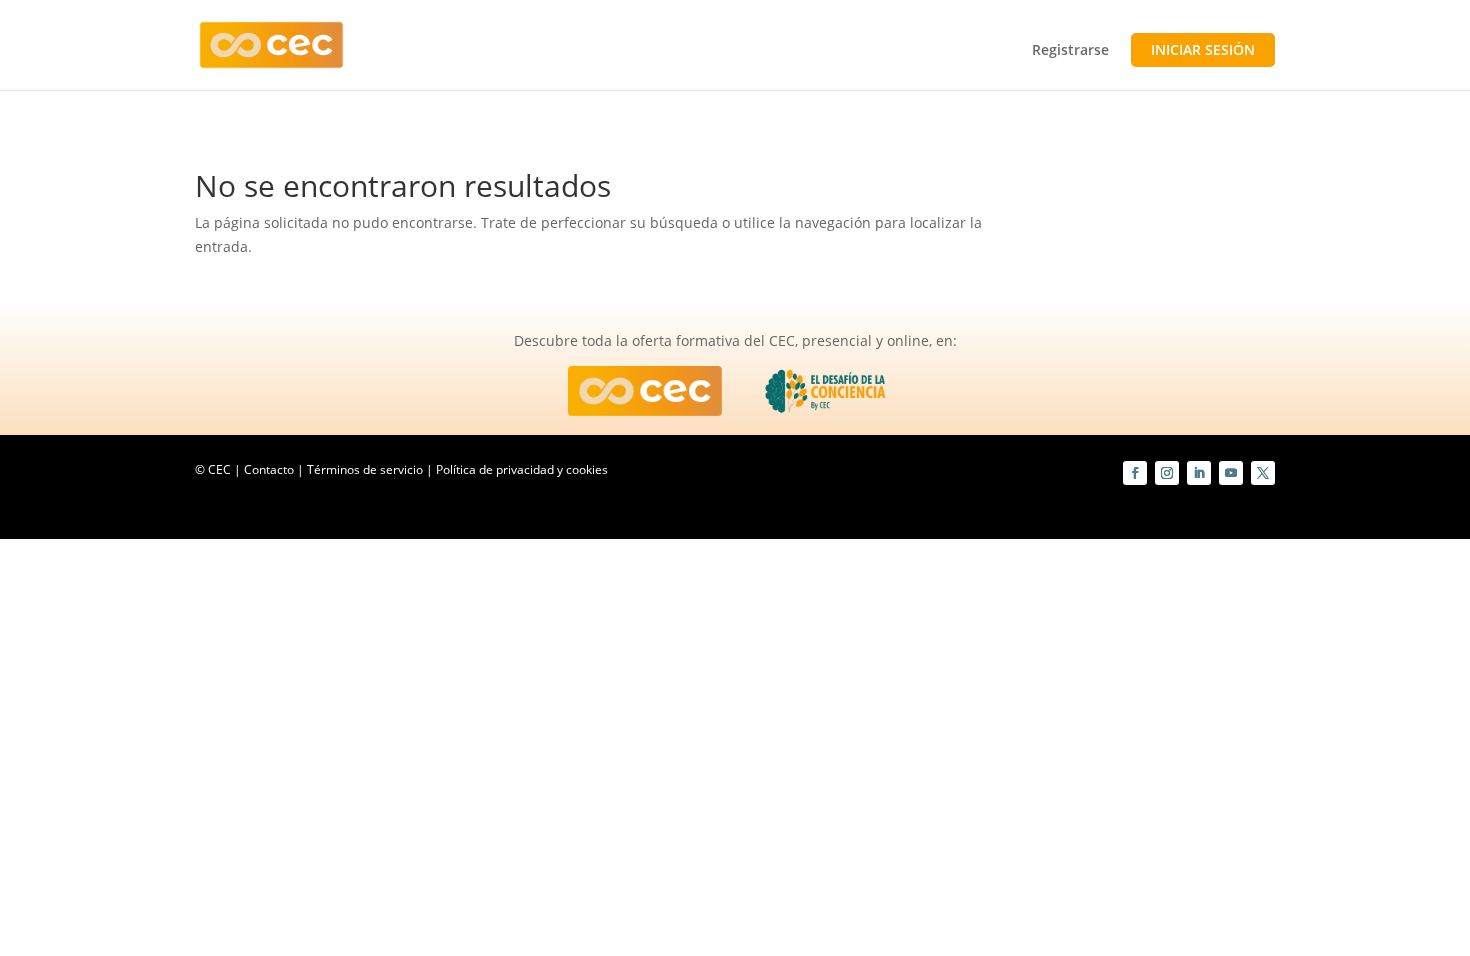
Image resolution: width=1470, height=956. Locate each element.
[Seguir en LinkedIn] (1199, 473)
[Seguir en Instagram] (1167, 473)
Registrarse (1070, 51)
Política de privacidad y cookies (522, 469)
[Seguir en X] (1263, 473)
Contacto (269, 469)
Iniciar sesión (1203, 49)
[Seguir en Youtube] (1231, 473)
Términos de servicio (365, 469)
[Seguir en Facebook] (1135, 473)
